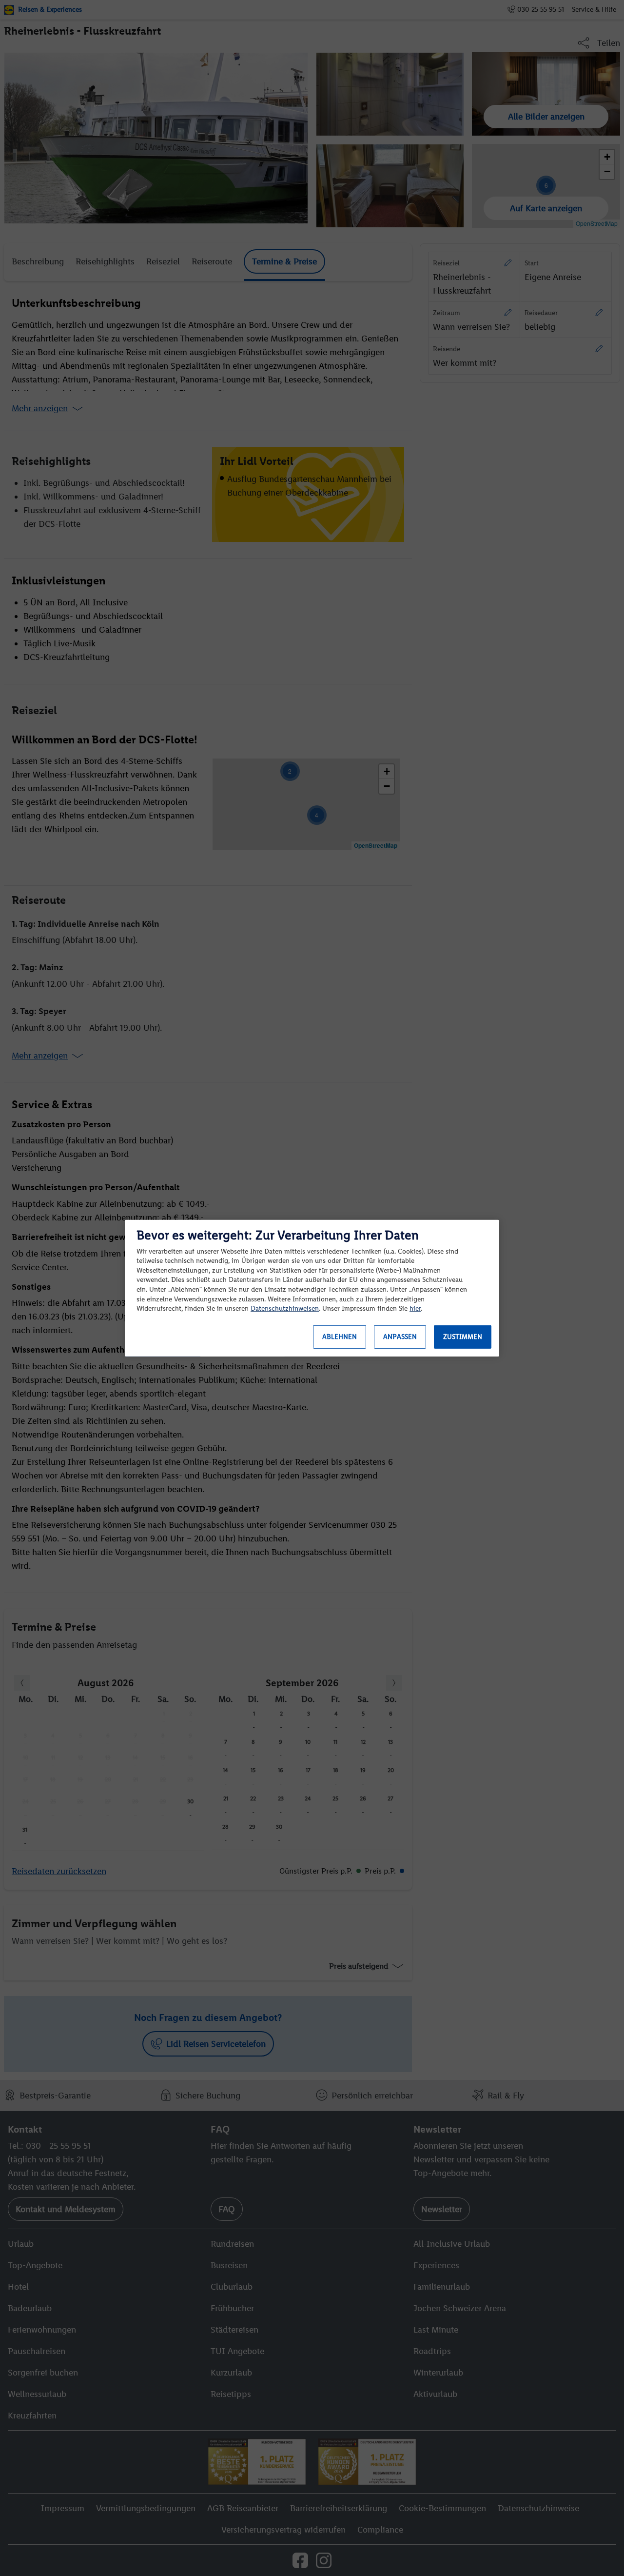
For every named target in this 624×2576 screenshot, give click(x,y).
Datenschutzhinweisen (285, 1308)
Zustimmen (463, 1337)
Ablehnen (340, 1337)
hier (415, 1308)
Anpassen (400, 1337)
